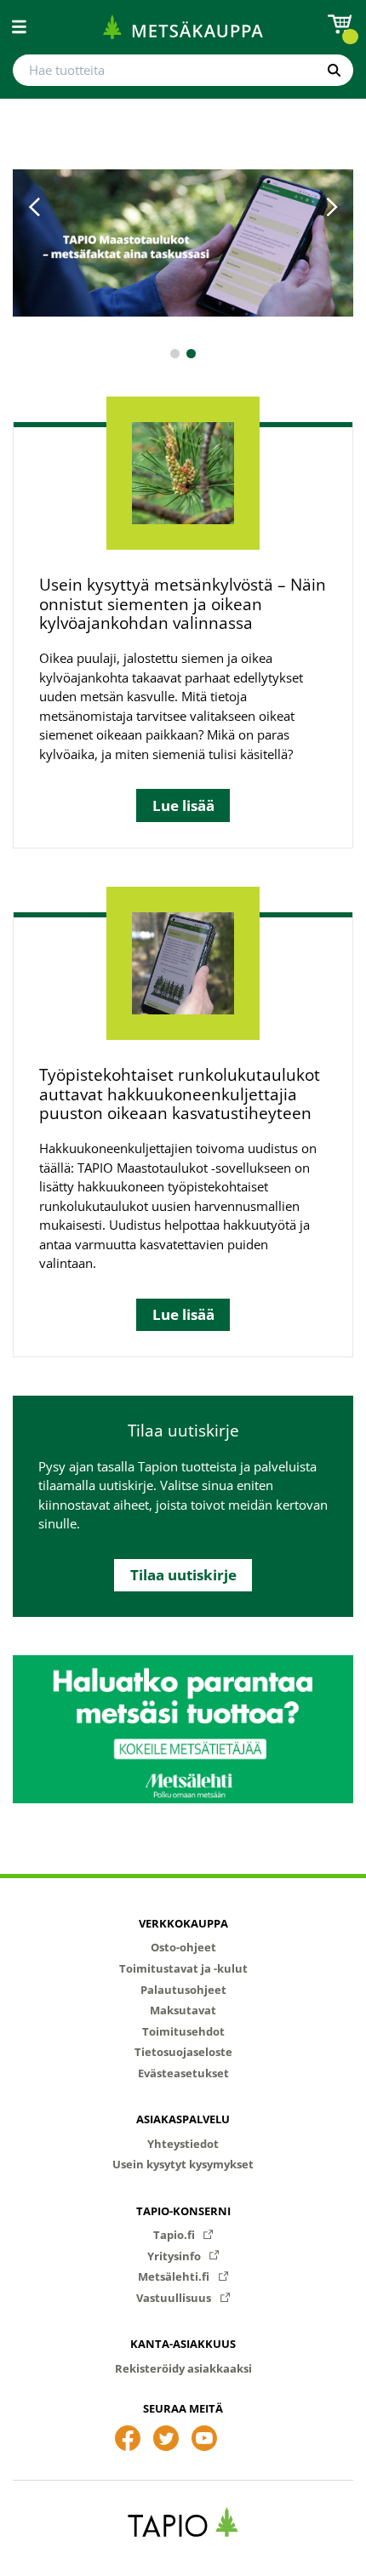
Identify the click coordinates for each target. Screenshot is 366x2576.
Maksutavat (183, 2010)
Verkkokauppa (183, 1923)
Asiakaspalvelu (183, 2119)
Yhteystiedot (183, 2144)
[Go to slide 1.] (191, 354)
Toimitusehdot (183, 2031)
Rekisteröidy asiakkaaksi (183, 2368)
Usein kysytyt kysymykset (183, 2164)
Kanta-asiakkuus (183, 2344)
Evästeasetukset (183, 2073)
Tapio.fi (175, 2235)
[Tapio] (183, 2522)
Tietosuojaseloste (183, 2052)
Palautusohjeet (183, 1990)
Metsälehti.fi (175, 2276)
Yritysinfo (175, 2256)
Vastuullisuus (175, 2298)
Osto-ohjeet (183, 1947)
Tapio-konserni (183, 2211)
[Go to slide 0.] (175, 354)
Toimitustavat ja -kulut (183, 1968)
